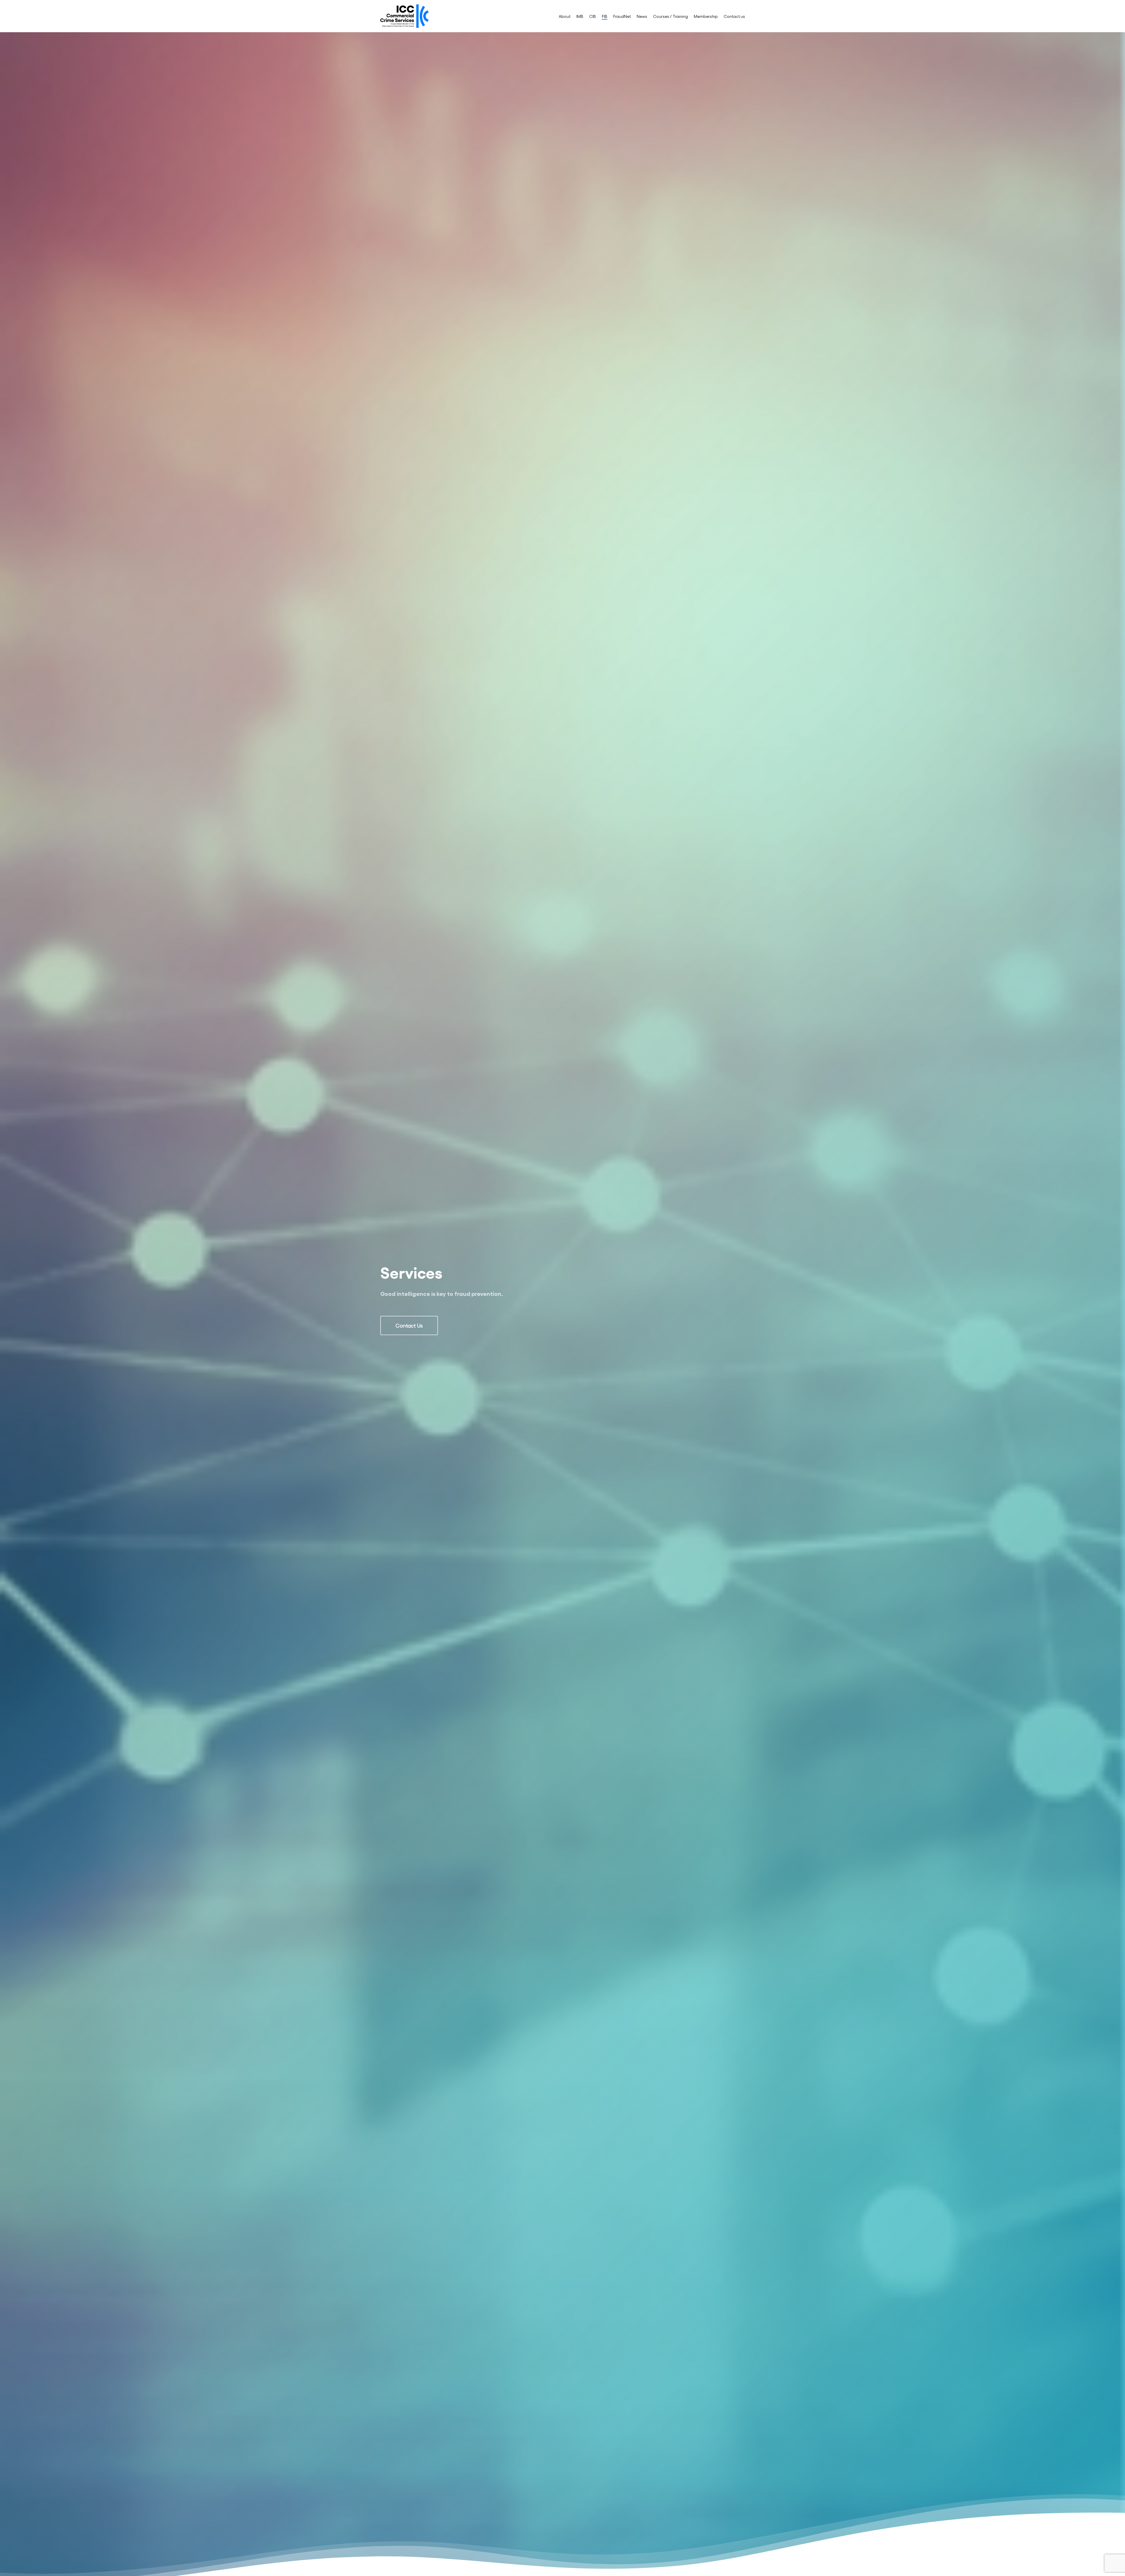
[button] (409, 1325)
